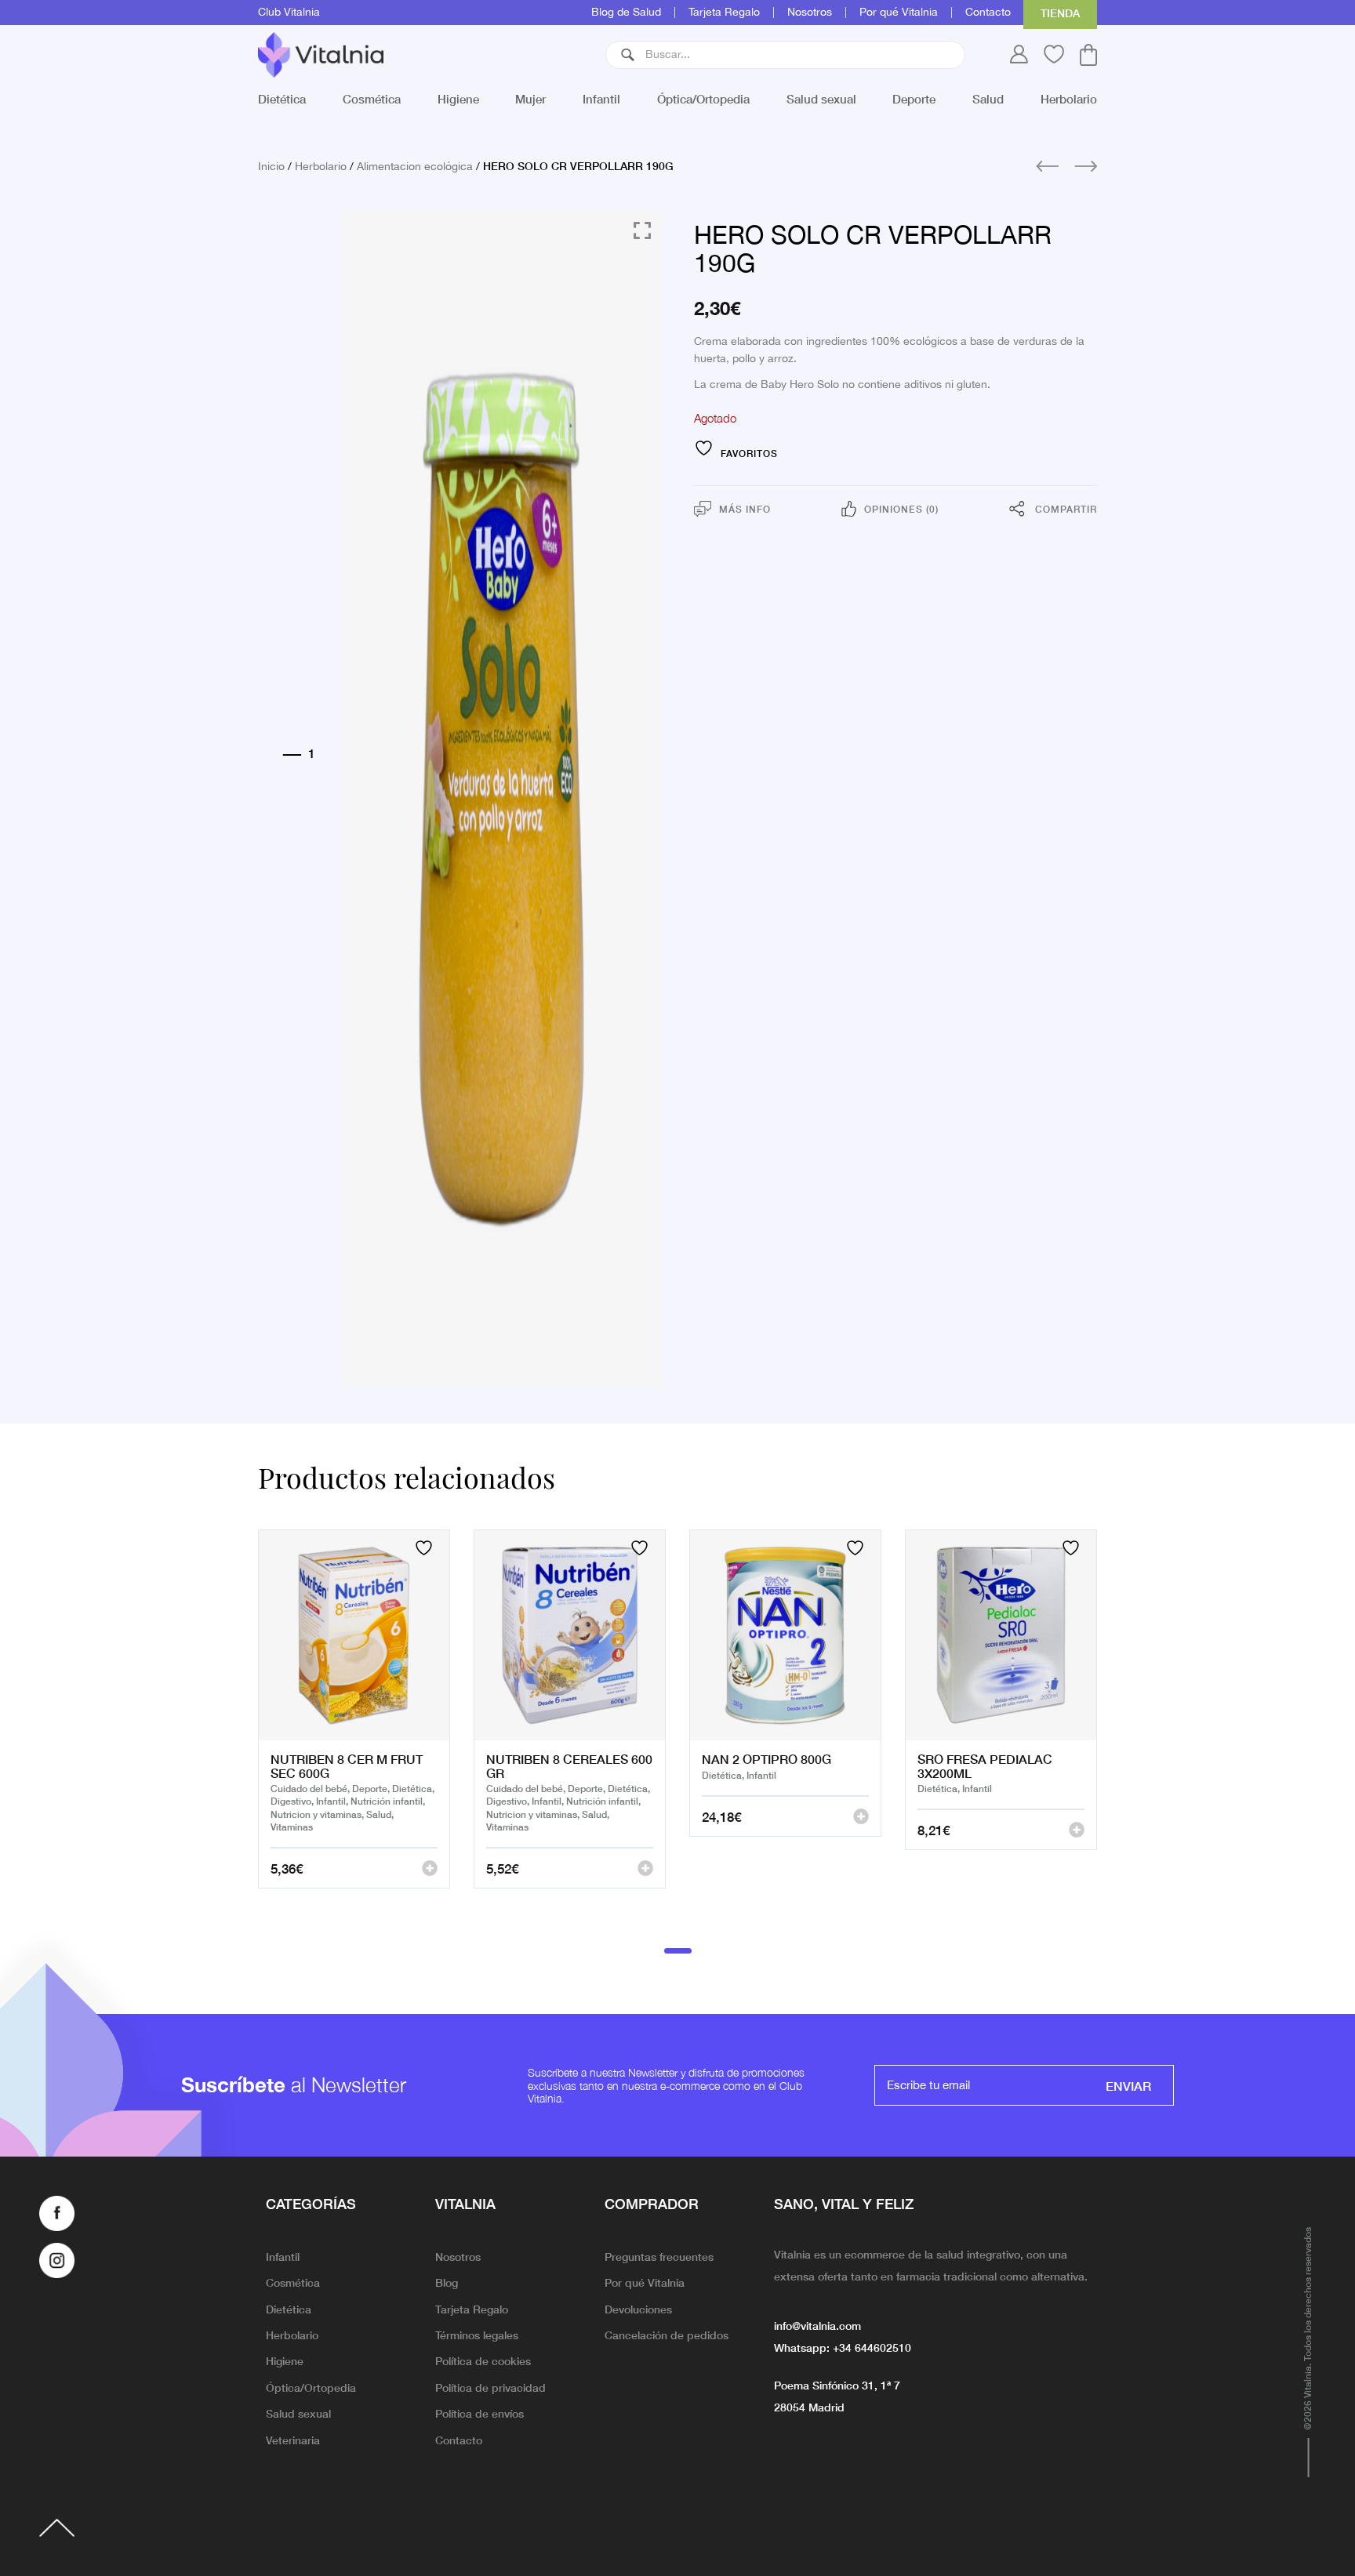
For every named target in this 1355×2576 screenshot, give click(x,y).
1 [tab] (678, 1950)
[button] (628, 55)
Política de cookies (483, 2360)
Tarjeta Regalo (724, 13)
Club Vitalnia (289, 13)
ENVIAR (1128, 2085)
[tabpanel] (354, 1729)
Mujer (530, 98)
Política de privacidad (490, 2387)
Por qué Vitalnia (899, 13)
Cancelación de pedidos (667, 2335)
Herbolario (1069, 98)
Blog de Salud (626, 13)
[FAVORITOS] (426, 1548)
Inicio (271, 167)
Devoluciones (638, 2309)
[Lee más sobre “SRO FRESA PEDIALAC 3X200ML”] (1077, 1830)
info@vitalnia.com (817, 2325)
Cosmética (372, 98)
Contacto (988, 13)
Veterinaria (293, 2440)
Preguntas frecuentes (659, 2256)
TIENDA (1060, 13)
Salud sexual (821, 98)
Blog (447, 2282)
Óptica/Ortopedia (703, 98)
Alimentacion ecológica (415, 167)
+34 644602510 (872, 2347)
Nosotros (810, 13)
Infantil (601, 98)
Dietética (282, 98)
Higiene (458, 98)
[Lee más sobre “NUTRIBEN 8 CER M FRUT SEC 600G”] (430, 1868)
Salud (988, 98)
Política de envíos (480, 2413)
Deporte (914, 98)
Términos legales (477, 2335)
